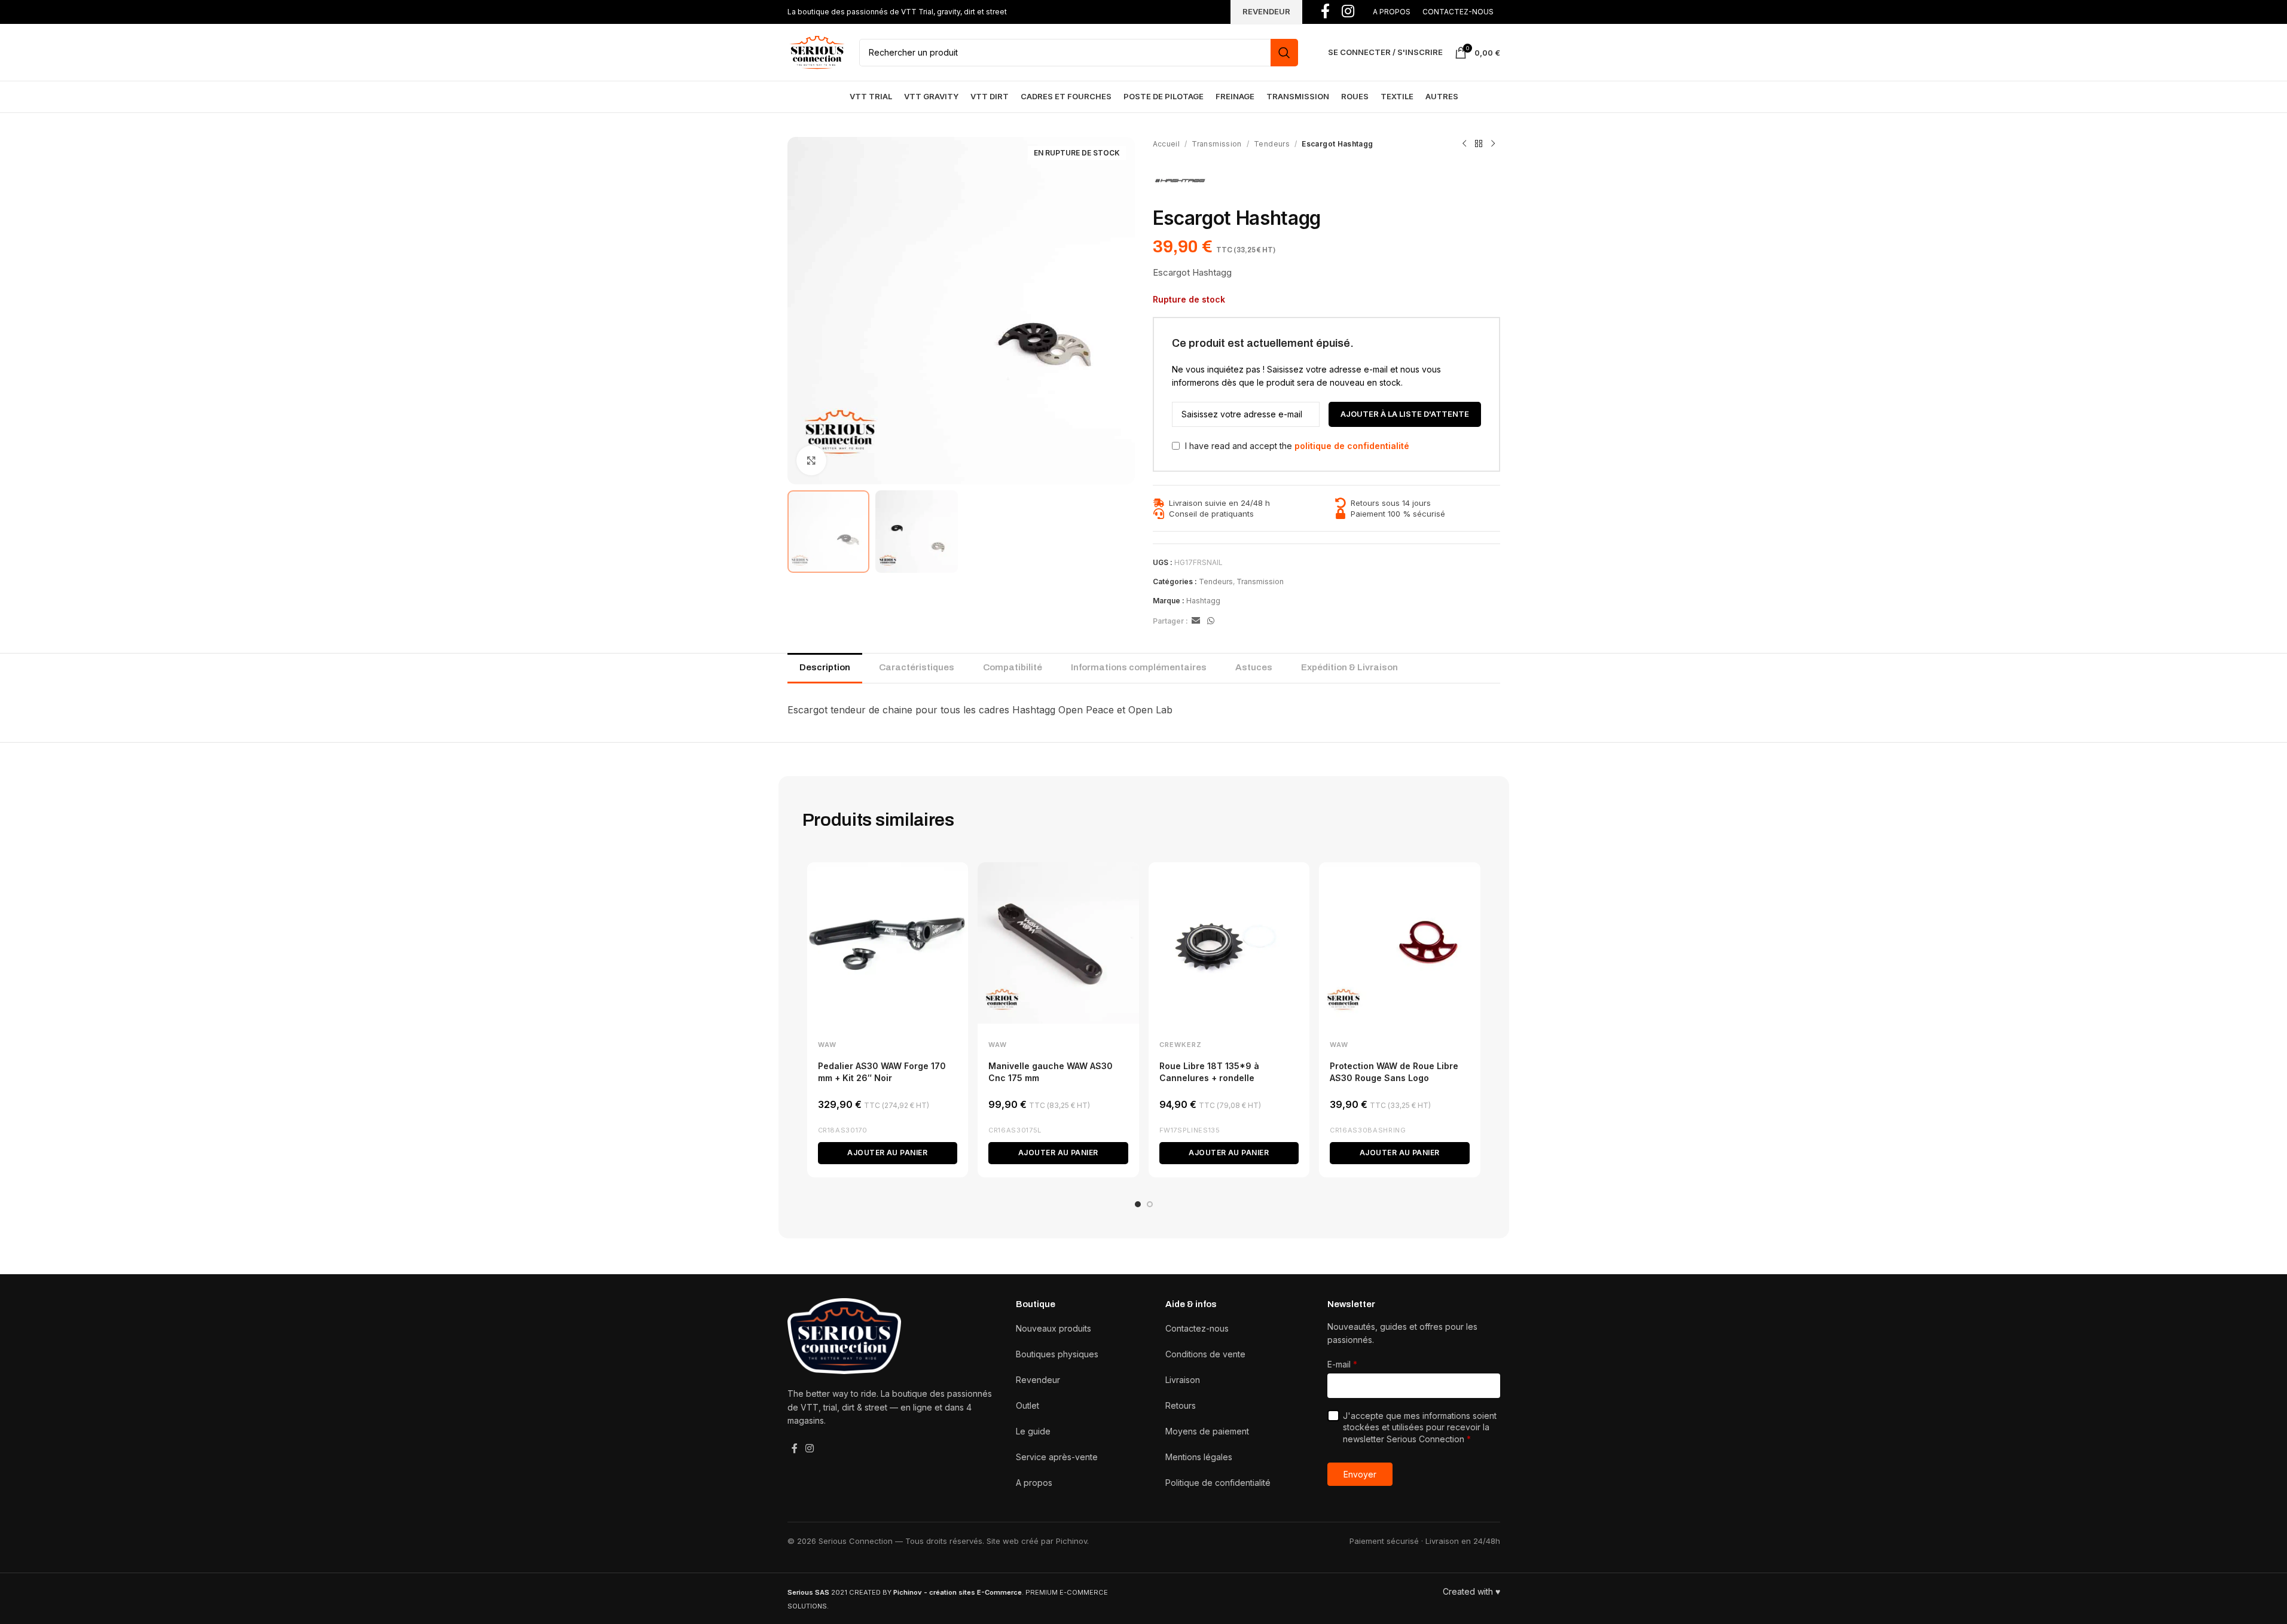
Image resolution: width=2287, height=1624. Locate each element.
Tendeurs (1272, 144)
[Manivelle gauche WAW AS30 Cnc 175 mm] (1058, 943)
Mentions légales (1199, 1457)
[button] (888, 1153)
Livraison (1183, 1380)
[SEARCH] (1284, 53)
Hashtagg (1203, 601)
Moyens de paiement (1207, 1431)
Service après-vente (1057, 1457)
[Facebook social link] (795, 1448)
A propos (1034, 1483)
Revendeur (1038, 1380)
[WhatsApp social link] (1211, 621)
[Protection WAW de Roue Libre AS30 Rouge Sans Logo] (1400, 943)
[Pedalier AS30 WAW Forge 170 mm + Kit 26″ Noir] (888, 943)
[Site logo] (817, 51)
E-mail (1342, 1364)
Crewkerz (1181, 1045)
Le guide (1033, 1431)
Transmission (1216, 144)
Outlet (1028, 1405)
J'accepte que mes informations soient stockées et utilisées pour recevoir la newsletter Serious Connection (1420, 1427)
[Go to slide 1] (1138, 1204)
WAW (827, 1045)
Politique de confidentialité (1218, 1483)
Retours (1181, 1405)
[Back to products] (1479, 144)
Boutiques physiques (1057, 1354)
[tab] (825, 668)
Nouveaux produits (1054, 1328)
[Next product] (1493, 144)
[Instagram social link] (810, 1448)
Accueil (1167, 144)
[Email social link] (1196, 621)
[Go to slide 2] (1150, 1204)
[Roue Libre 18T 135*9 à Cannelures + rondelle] (1229, 943)
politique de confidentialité (1352, 446)
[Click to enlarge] (811, 460)
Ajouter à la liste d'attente (1405, 414)
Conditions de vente (1205, 1354)
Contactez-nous (1197, 1328)
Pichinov (1071, 1541)
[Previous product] (1464, 144)
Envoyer (1360, 1474)
